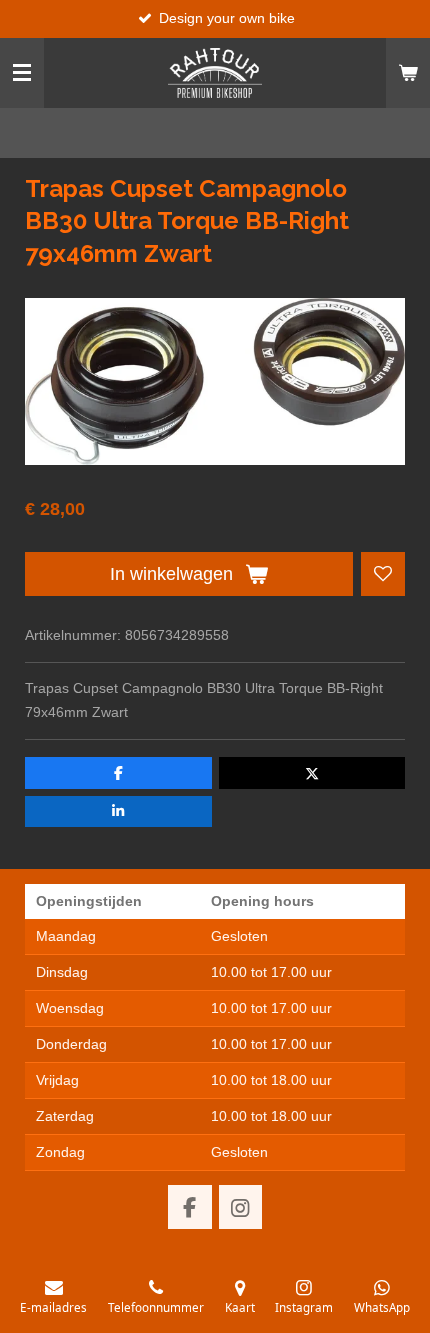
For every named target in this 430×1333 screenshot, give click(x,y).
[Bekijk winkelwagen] (408, 73)
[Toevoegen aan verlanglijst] (383, 574)
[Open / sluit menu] (22, 73)
